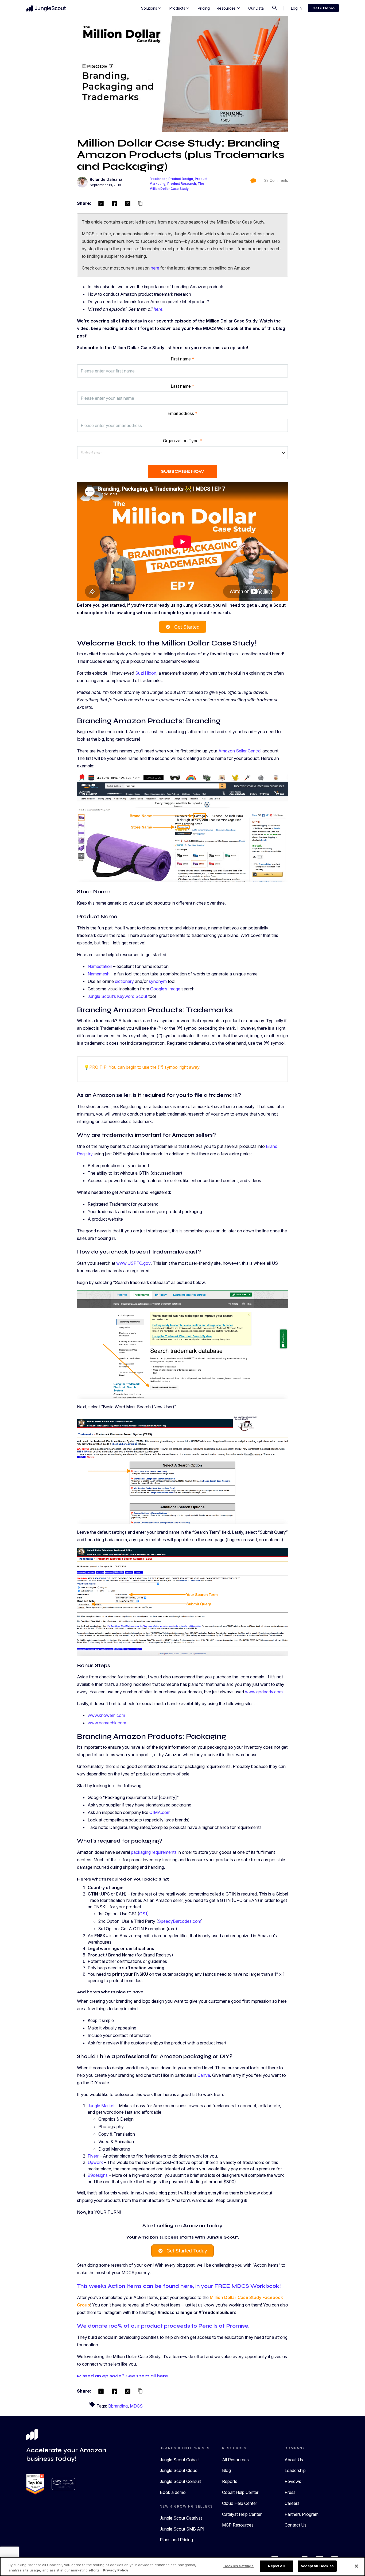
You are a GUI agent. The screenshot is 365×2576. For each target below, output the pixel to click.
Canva (204, 2075)
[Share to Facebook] (114, 204)
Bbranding (118, 2406)
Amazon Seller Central (240, 751)
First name (183, 359)
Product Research (182, 184)
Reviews (293, 2481)
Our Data (256, 8)
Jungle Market (101, 2106)
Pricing (204, 8)
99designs (98, 2175)
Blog (226, 2470)
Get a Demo (323, 8)
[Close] (356, 2566)
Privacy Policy (116, 2570)
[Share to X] (128, 204)
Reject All (276, 2566)
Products (180, 8)
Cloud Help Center (240, 2503)
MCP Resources (238, 2525)
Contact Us (296, 2525)
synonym (158, 981)
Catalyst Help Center (242, 2514)
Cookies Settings (238, 2566)
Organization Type (183, 441)
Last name (183, 386)
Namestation (100, 966)
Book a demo (173, 2492)
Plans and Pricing (176, 2540)
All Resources (235, 2460)
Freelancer (158, 179)
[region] (183, 2567)
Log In (296, 8)
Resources (229, 8)
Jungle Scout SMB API (182, 2529)
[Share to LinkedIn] (101, 204)
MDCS (136, 2406)
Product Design (181, 179)
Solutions (152, 8)
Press (290, 2492)
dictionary (124, 981)
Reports (230, 2481)
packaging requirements (154, 1852)
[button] (183, 453)
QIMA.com (160, 1812)
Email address (183, 413)
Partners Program (302, 2514)
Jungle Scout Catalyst (181, 2518)
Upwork (95, 2162)
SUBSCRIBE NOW (183, 471)
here (155, 268)
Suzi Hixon (146, 673)
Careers (292, 2503)
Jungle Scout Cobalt (179, 2460)
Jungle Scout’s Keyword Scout (117, 996)
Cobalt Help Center (240, 2492)
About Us (294, 2460)
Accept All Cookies (317, 2566)
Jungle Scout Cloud (179, 2470)
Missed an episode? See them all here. (123, 2376)
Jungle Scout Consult (180, 2481)
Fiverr (93, 2156)
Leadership (295, 2470)
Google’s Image (165, 989)
